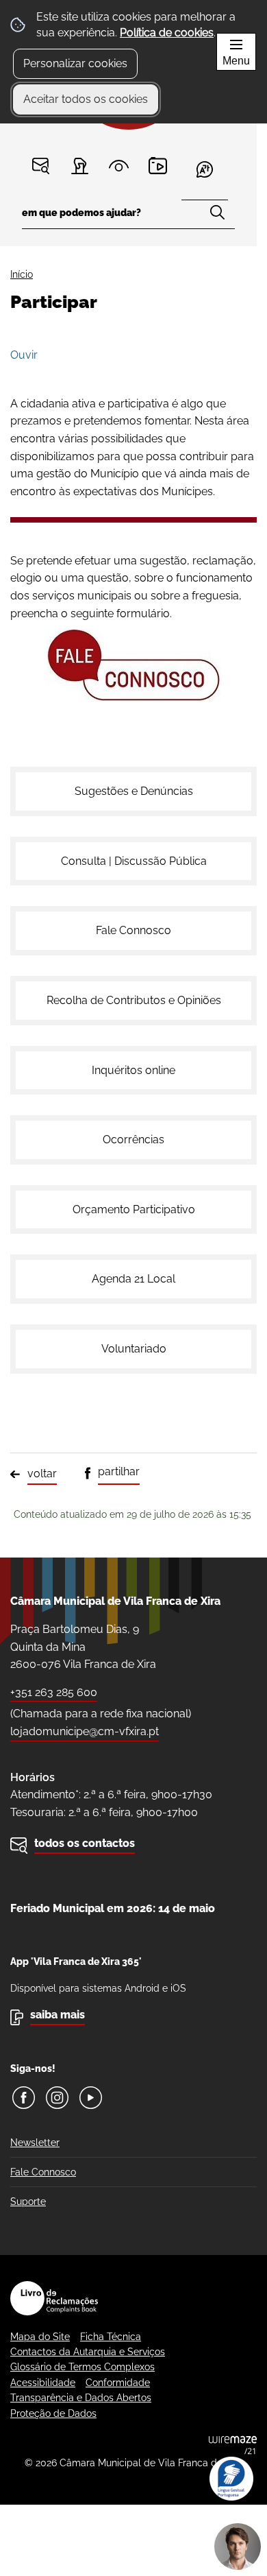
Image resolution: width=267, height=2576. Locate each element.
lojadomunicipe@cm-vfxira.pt (85, 1731)
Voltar (42, 1474)
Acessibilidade (43, 2383)
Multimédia (158, 166)
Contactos (41, 166)
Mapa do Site (40, 2337)
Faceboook (24, 2098)
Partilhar (119, 1471)
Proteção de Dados (53, 2413)
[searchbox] (128, 217)
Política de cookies (167, 33)
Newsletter (35, 2143)
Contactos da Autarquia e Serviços (88, 2352)
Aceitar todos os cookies (86, 99)
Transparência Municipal (119, 166)
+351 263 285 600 (54, 1692)
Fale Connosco (43, 2172)
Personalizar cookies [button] (75, 63)
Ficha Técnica (111, 2337)
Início (22, 274)
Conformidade (118, 2383)
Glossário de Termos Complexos (82, 2367)
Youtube (91, 2098)
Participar (80, 166)
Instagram (57, 2098)
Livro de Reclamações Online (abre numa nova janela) (54, 2298)
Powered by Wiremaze (233, 2445)
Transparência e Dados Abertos (81, 2398)
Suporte (28, 2202)
